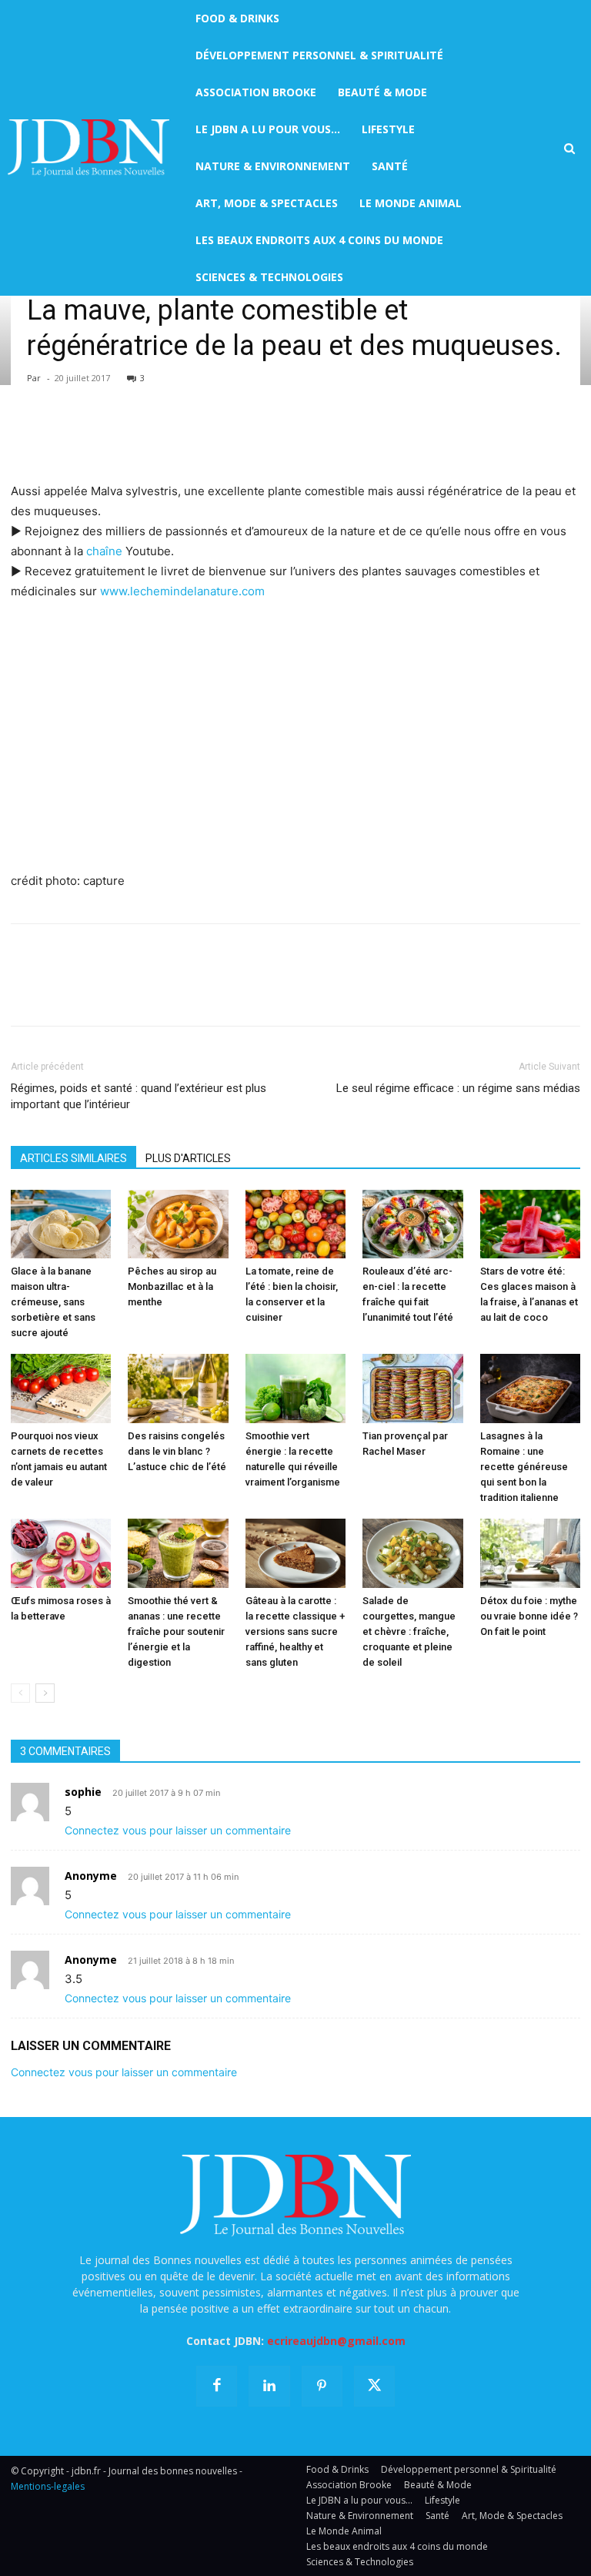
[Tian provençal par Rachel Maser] (412, 1388)
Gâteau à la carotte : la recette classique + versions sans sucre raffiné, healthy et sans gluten (295, 1631)
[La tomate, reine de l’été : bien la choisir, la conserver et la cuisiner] (295, 1224)
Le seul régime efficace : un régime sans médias (458, 1088)
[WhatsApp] (132, 437)
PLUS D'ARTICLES (188, 1158)
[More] (204, 437)
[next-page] (45, 1693)
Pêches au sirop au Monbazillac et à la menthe (172, 1286)
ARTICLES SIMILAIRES (73, 1158)
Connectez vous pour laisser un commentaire (178, 1830)
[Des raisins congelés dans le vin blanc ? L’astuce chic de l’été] (178, 1388)
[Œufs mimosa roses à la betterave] (61, 1553)
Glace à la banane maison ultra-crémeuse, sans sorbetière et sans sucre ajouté (53, 1302)
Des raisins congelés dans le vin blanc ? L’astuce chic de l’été (177, 1451)
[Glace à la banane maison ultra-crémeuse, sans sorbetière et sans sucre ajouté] (61, 1224)
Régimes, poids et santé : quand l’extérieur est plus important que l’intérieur (139, 1096)
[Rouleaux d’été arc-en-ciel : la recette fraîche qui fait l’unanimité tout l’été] (412, 1224)
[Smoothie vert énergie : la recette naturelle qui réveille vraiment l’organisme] (295, 1388)
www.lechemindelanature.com (182, 591)
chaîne (104, 551)
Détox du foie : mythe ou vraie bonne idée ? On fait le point (529, 1616)
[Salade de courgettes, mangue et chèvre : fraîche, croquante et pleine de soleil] (412, 1553)
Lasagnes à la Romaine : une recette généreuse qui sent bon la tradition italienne (524, 1467)
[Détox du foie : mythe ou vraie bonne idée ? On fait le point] (530, 1553)
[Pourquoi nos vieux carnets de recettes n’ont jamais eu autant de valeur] (61, 1388)
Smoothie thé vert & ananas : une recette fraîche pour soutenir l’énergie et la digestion (176, 1631)
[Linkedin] (168, 437)
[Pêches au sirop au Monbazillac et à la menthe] (178, 1224)
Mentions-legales (48, 2486)
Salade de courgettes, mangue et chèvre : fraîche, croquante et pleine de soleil (409, 1631)
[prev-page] (20, 1693)
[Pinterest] (97, 437)
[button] (569, 149)
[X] (62, 437)
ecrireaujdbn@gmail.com (336, 2341)
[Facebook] (26, 437)
